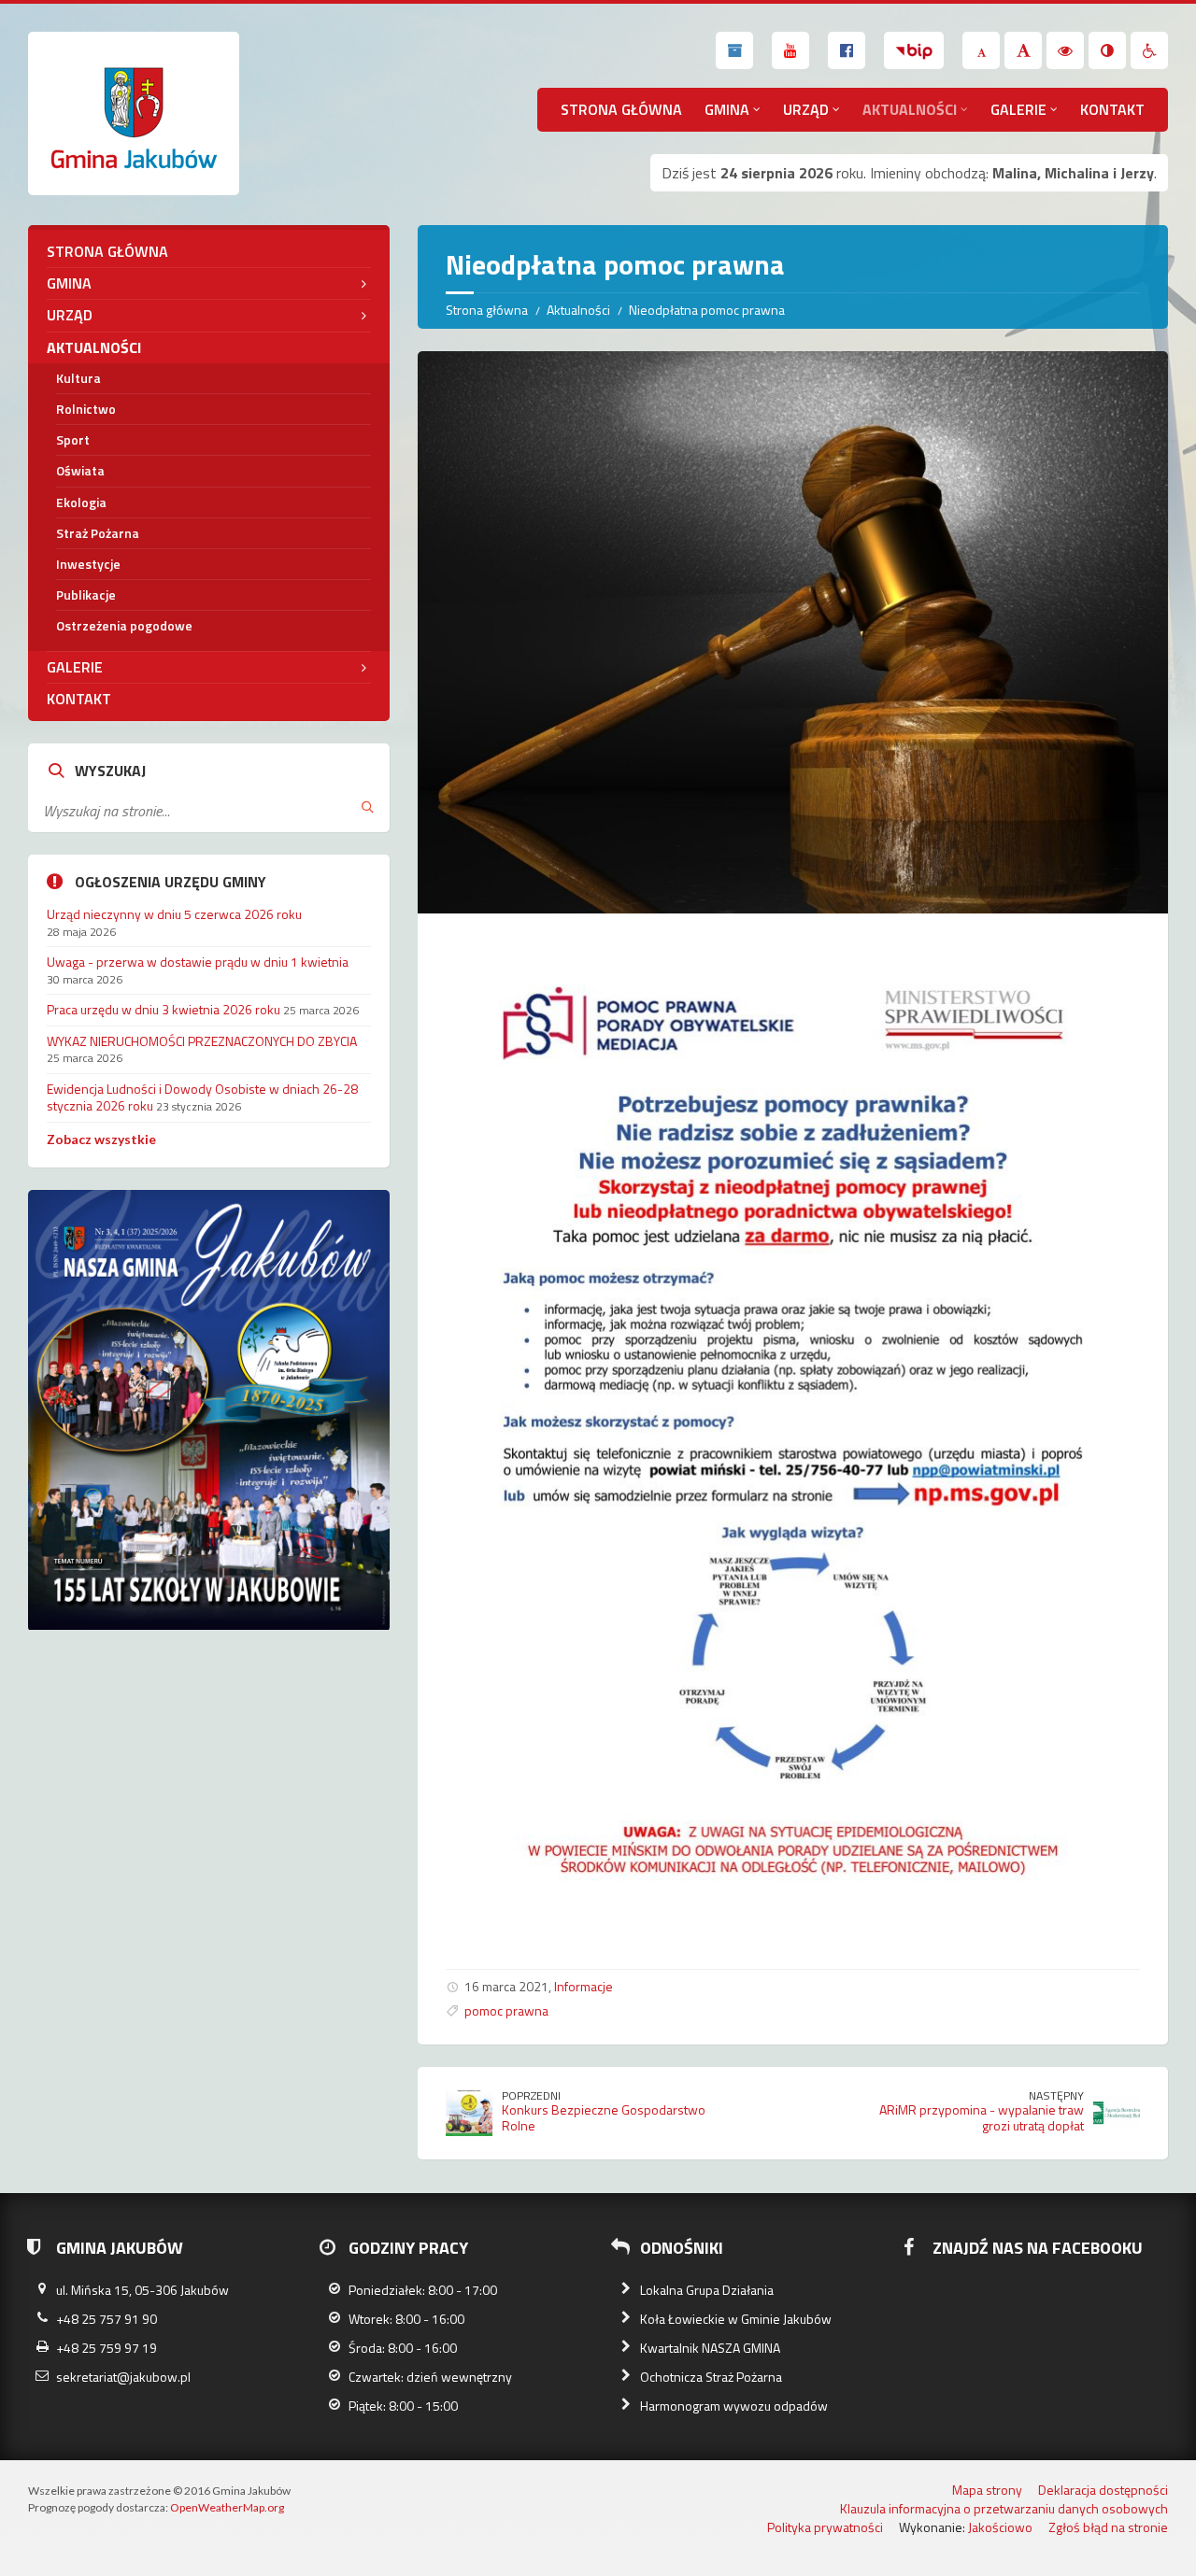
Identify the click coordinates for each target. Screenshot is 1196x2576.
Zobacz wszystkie (101, 1139)
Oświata (80, 470)
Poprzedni (531, 2095)
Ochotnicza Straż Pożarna (711, 2377)
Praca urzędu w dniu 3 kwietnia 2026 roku (164, 1009)
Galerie (1018, 109)
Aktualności (910, 109)
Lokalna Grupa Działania (707, 2290)
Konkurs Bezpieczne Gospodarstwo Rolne (604, 2117)
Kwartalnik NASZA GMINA (710, 2348)
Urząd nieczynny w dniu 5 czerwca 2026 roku (174, 914)
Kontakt (1112, 109)
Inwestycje (88, 564)
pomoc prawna (506, 2010)
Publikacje (86, 594)
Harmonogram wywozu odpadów (734, 2406)
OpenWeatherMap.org (227, 2507)
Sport (73, 439)
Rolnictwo (86, 409)
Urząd (806, 109)
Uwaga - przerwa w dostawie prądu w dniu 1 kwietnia (198, 962)
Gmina (727, 109)
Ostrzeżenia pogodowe (124, 625)
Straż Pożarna (98, 533)
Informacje (584, 1986)
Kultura (78, 378)
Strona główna (621, 109)
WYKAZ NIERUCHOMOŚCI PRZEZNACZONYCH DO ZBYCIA (202, 1041)
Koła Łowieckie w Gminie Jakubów (736, 2319)
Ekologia (81, 502)
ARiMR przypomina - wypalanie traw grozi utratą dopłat (982, 2117)
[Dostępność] (1149, 50)
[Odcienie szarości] (1107, 50)
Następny (1056, 2095)
